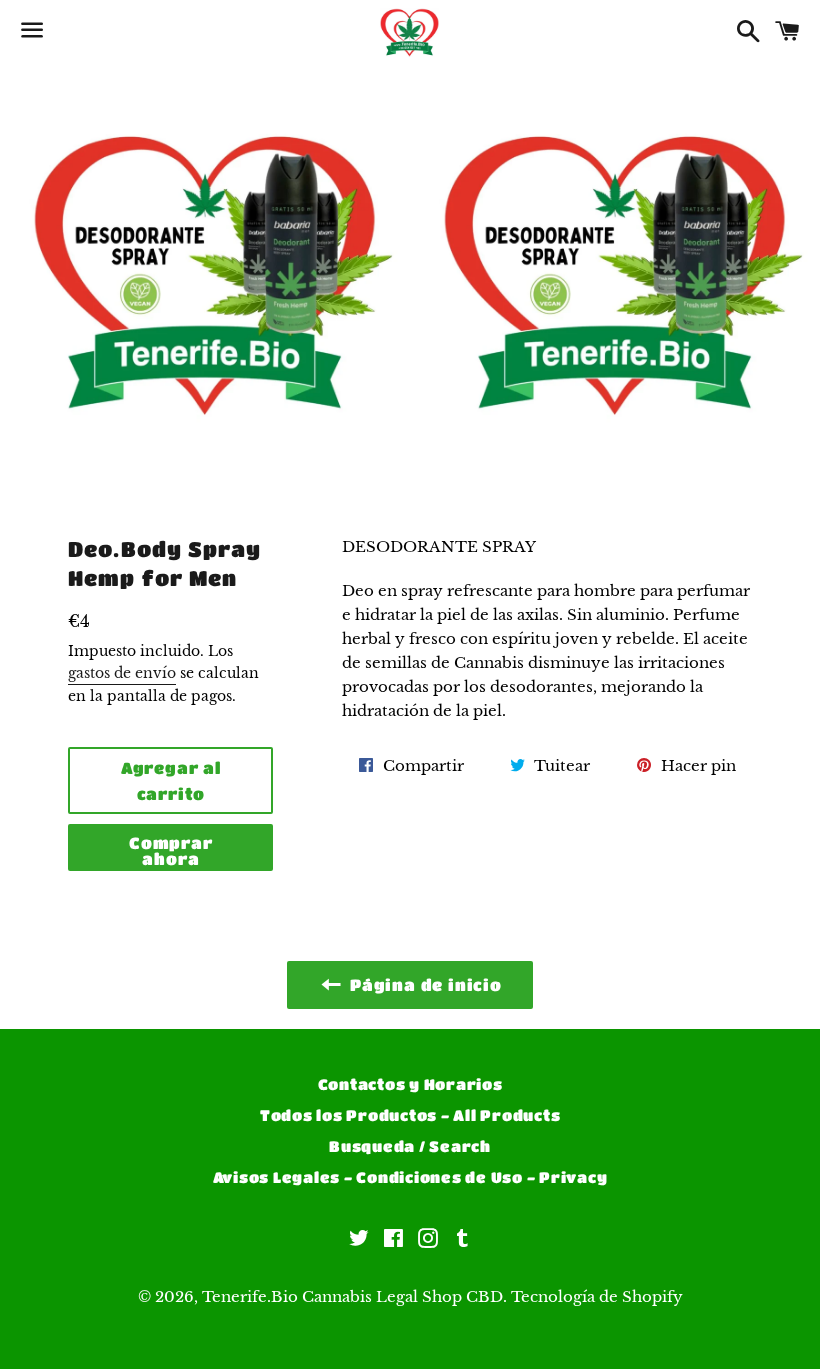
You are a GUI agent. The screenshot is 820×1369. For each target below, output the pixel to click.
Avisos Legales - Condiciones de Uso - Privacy (410, 1177)
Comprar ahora (171, 850)
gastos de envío (122, 673)
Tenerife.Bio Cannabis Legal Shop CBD (352, 1296)
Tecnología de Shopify (597, 1296)
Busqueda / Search (410, 1146)
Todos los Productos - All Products (410, 1115)
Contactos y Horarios (410, 1084)
